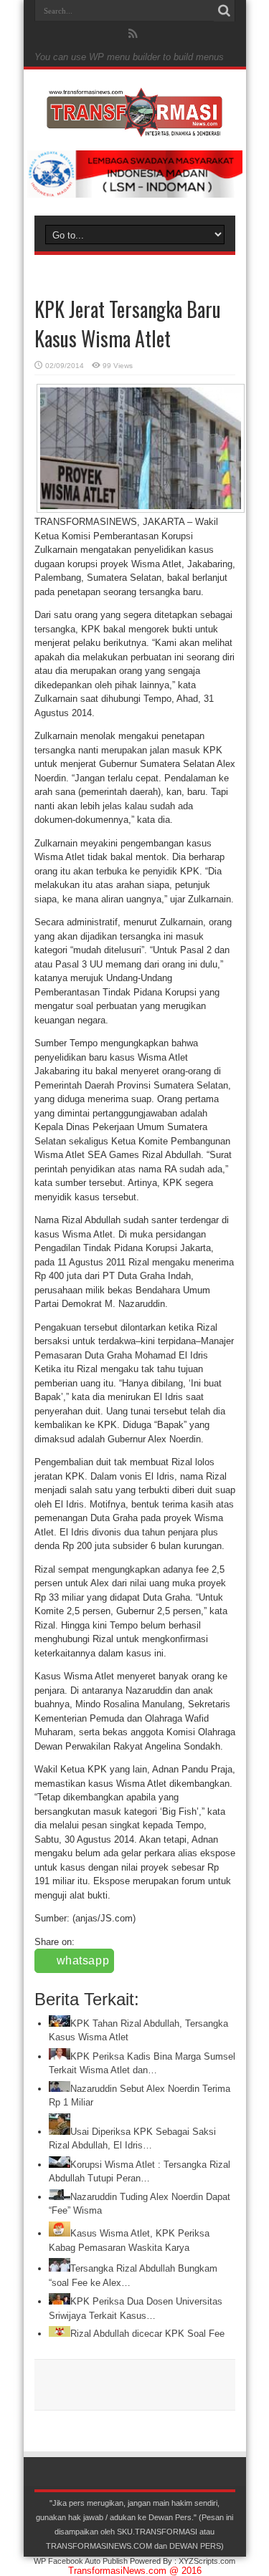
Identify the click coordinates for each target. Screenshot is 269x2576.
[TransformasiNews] (134, 127)
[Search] (225, 11)
